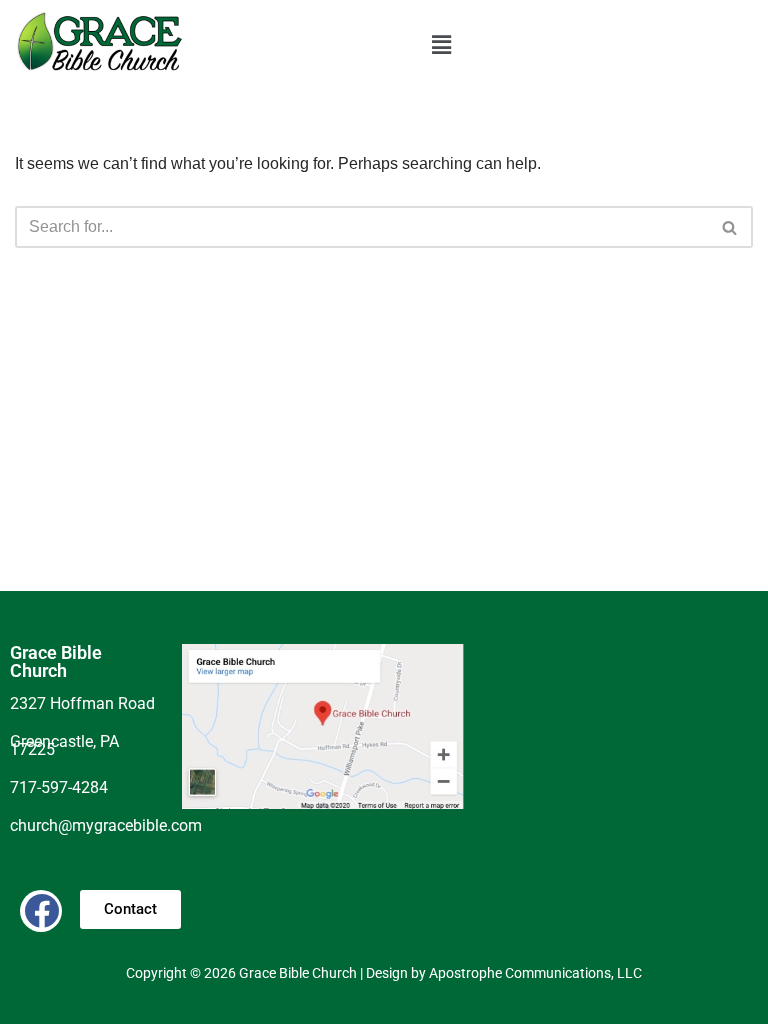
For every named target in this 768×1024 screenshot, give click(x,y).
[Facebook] (41, 911)
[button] (441, 45)
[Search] (730, 227)
